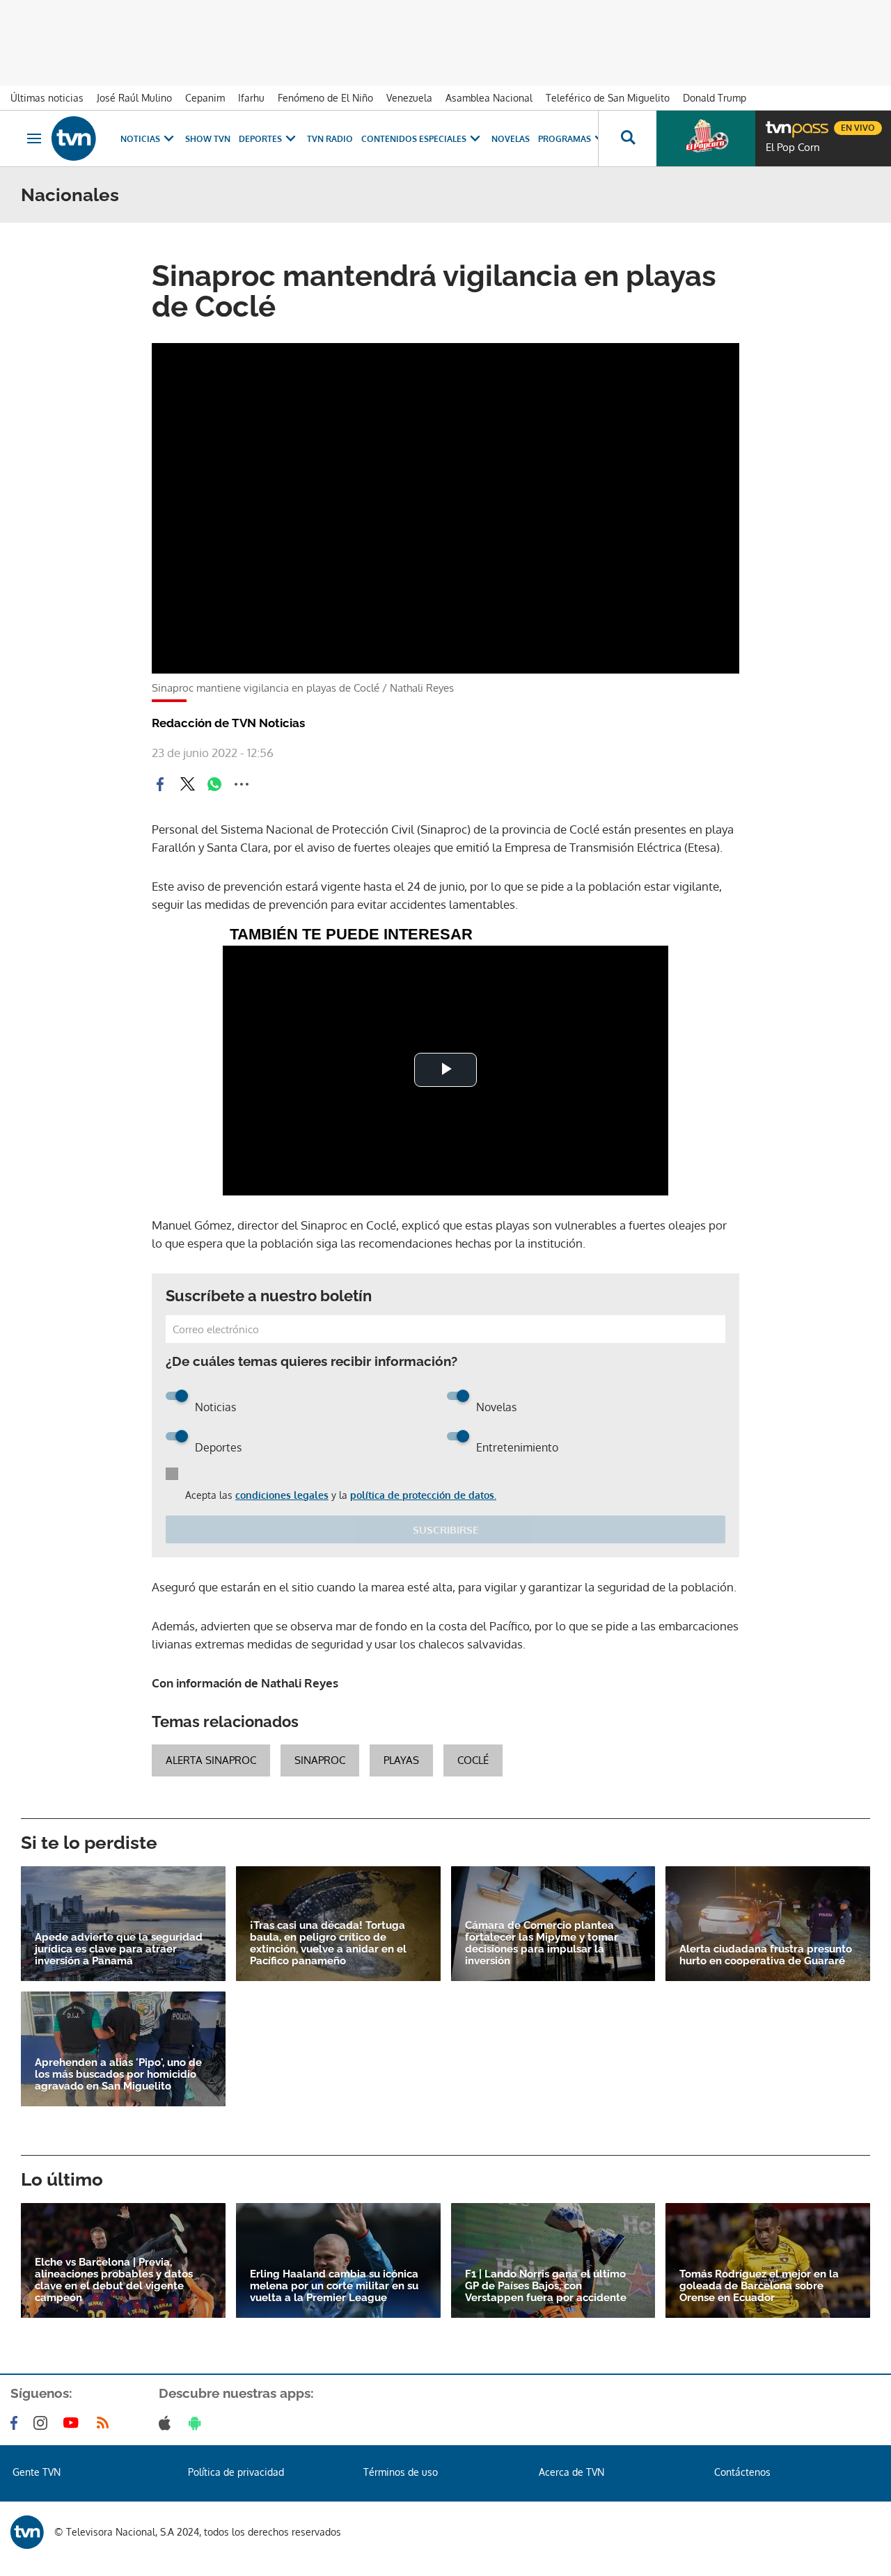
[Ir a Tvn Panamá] (74, 138)
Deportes (260, 139)
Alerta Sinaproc (211, 1760)
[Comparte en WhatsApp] (214, 784)
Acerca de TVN (571, 2472)
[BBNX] (27, 2532)
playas (401, 1760)
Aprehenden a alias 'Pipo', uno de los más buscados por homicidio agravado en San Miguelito (118, 2075)
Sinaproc (320, 1760)
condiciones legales (282, 1495)
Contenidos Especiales (414, 139)
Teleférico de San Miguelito (608, 98)
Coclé (473, 1760)
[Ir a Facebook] (17, 2423)
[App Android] (198, 2423)
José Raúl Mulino (134, 98)
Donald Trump (715, 98)
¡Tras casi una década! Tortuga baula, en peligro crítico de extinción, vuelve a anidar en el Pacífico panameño (328, 1943)
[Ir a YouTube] (74, 2423)
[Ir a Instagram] (43, 2423)
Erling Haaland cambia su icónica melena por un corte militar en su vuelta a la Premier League (334, 2286)
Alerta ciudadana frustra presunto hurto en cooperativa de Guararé (766, 1955)
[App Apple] (167, 2423)
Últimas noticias (47, 98)
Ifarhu (251, 98)
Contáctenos (742, 2472)
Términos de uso (401, 2472)
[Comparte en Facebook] (160, 784)
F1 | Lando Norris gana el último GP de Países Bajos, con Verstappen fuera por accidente (546, 2286)
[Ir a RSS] (106, 2423)
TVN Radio (330, 139)
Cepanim (205, 98)
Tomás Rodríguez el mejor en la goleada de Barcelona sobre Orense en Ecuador (759, 2286)
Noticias (140, 139)
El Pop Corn (793, 148)
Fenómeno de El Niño (325, 98)
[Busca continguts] (627, 138)
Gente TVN (37, 2472)
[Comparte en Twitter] (187, 784)
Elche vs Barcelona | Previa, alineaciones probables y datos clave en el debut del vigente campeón (114, 2280)
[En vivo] (778, 122)
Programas (565, 139)
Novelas (511, 139)
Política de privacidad (236, 2472)
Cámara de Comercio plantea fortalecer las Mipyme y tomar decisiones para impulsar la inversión (542, 1943)
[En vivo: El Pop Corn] (706, 138)
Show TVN (208, 139)
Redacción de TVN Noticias (228, 723)
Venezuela (409, 98)
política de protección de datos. (423, 1495)
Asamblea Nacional (489, 98)
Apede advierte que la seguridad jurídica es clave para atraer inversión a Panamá (119, 1949)
